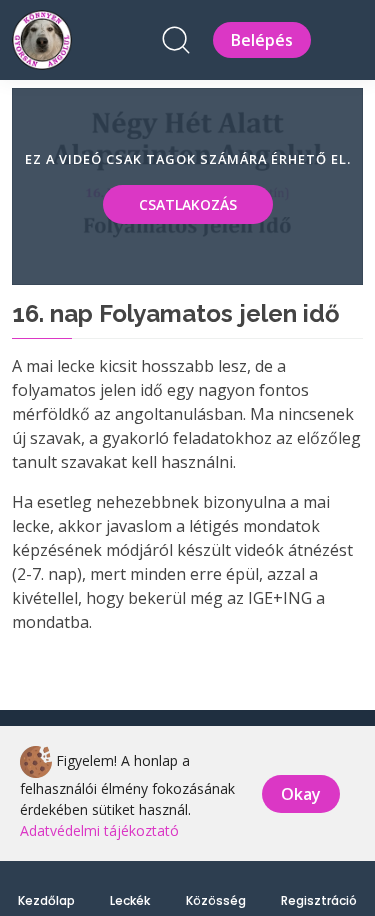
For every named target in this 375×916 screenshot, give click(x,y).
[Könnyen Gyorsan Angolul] (42, 37)
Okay (301, 794)
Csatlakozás (188, 204)
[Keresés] (176, 40)
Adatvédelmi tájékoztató (99, 830)
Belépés (262, 40)
